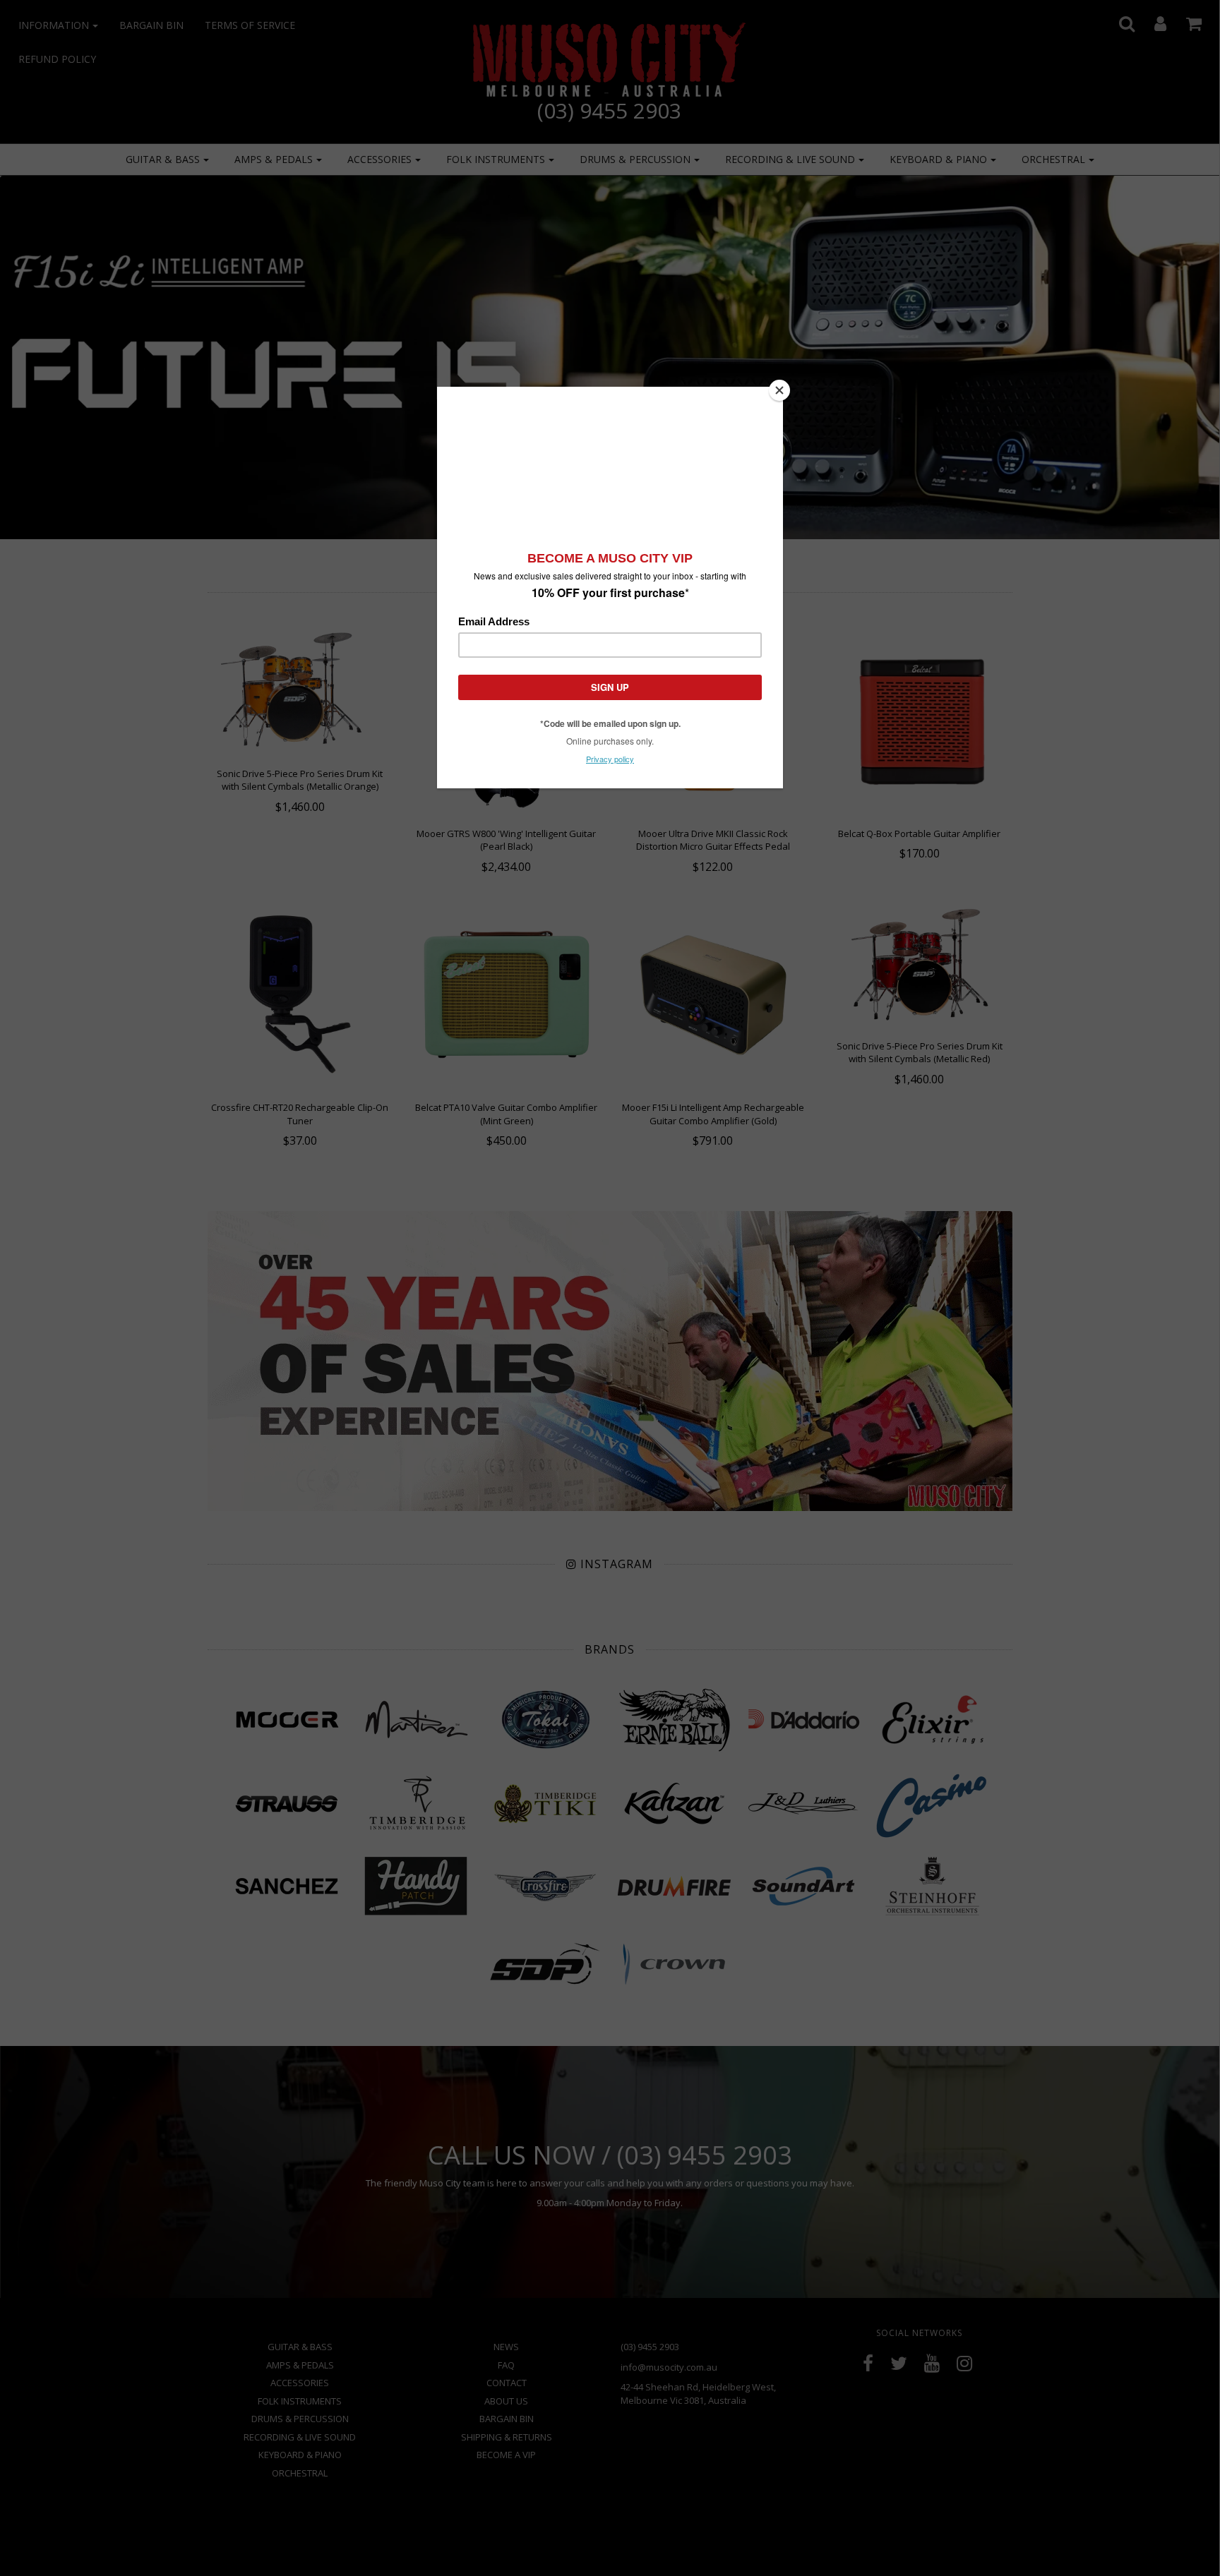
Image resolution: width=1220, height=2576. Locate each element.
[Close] (779, 390)
